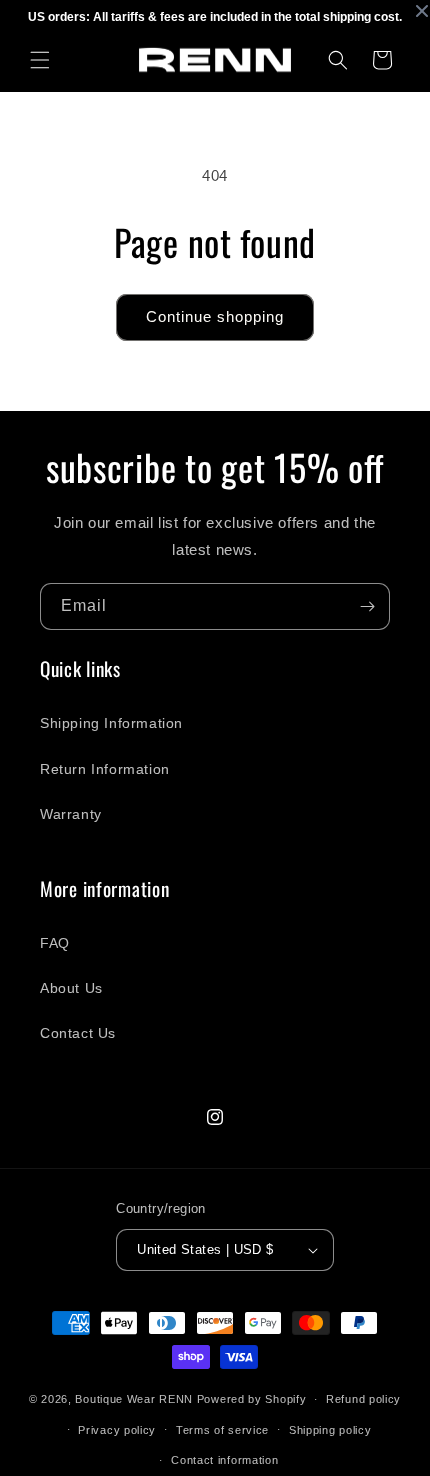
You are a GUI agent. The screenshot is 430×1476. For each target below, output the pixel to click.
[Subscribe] (367, 606)
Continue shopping (215, 316)
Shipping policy (330, 1430)
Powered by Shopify (252, 1399)
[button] (40, 60)
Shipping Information (111, 723)
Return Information (105, 769)
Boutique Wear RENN (134, 1399)
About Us (71, 988)
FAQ (55, 943)
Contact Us (78, 1033)
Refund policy (363, 1399)
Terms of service (222, 1430)
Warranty (71, 814)
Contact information (224, 1460)
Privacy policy (117, 1430)
